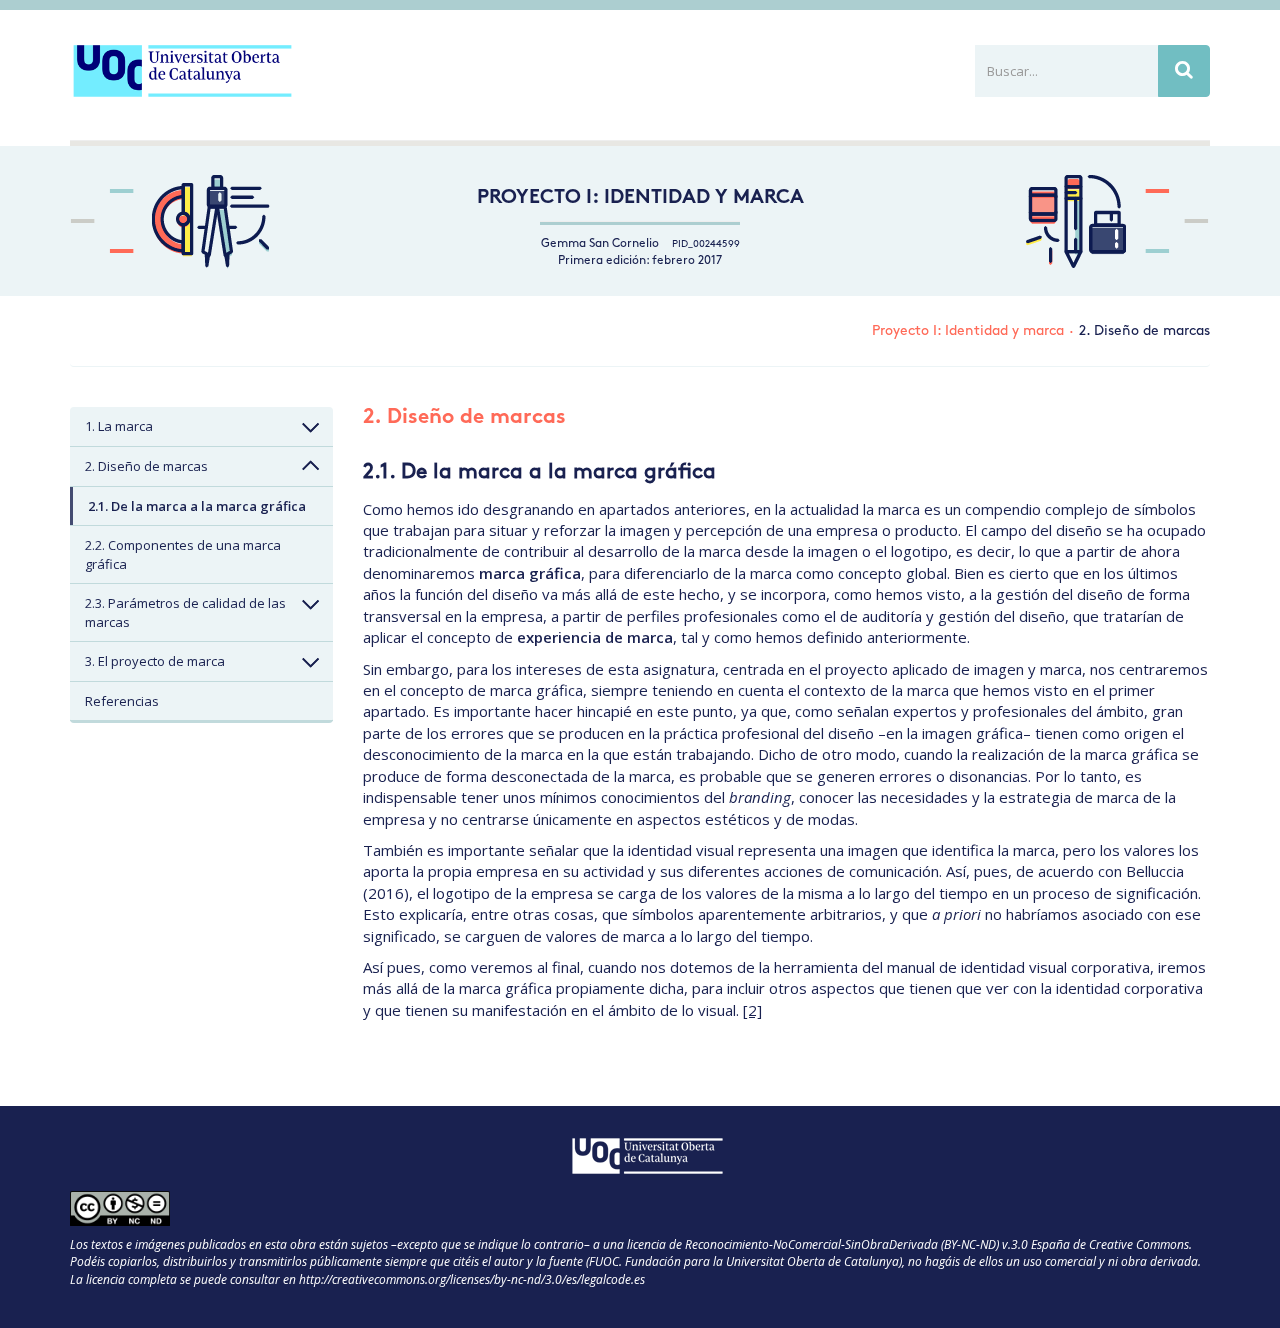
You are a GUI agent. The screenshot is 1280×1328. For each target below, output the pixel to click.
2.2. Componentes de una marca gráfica (183, 554)
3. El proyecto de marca (155, 661)
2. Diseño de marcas (146, 466)
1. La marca (119, 426)
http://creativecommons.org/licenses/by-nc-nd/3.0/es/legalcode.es (472, 1279)
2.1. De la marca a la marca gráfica (197, 506)
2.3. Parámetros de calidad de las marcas (185, 612)
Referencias (122, 701)
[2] (752, 1010)
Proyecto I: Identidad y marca (640, 198)
